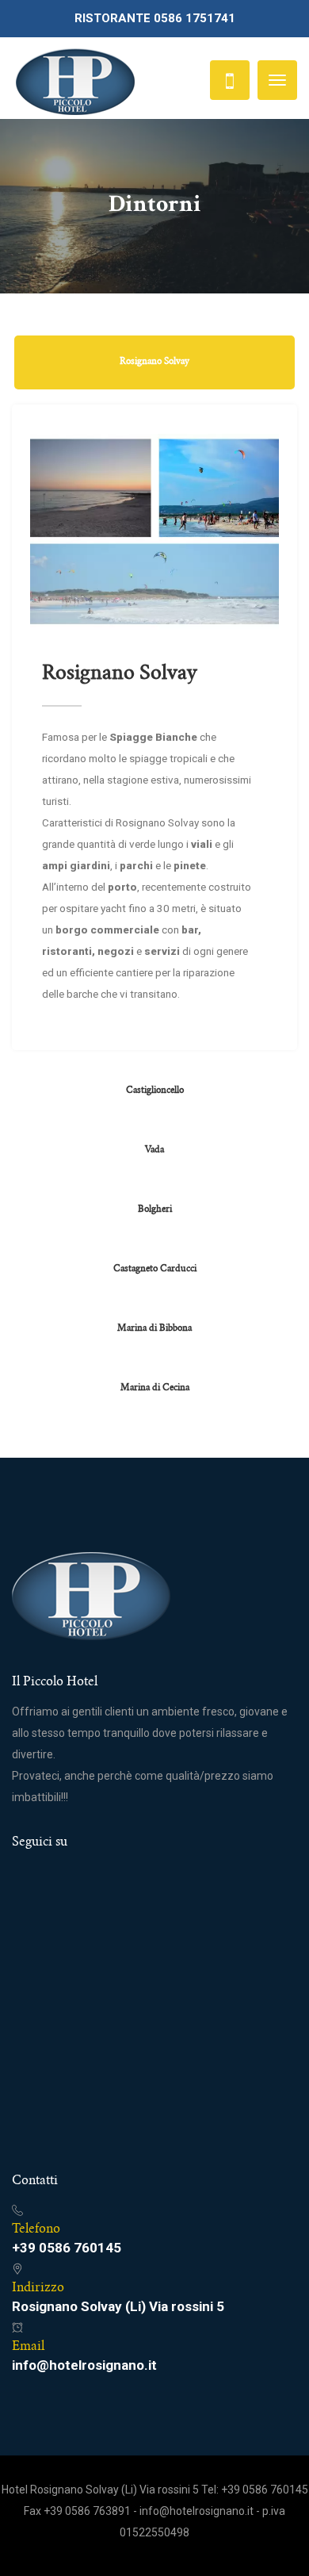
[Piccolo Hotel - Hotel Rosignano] (75, 80)
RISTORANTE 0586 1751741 (155, 18)
